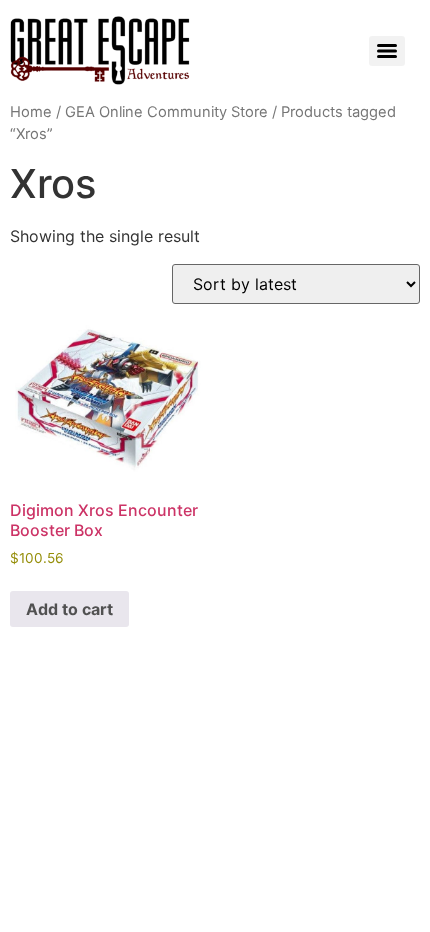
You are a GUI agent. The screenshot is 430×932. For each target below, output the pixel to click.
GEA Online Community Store (166, 112)
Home (31, 112)
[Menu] (387, 51)
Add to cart (69, 609)
